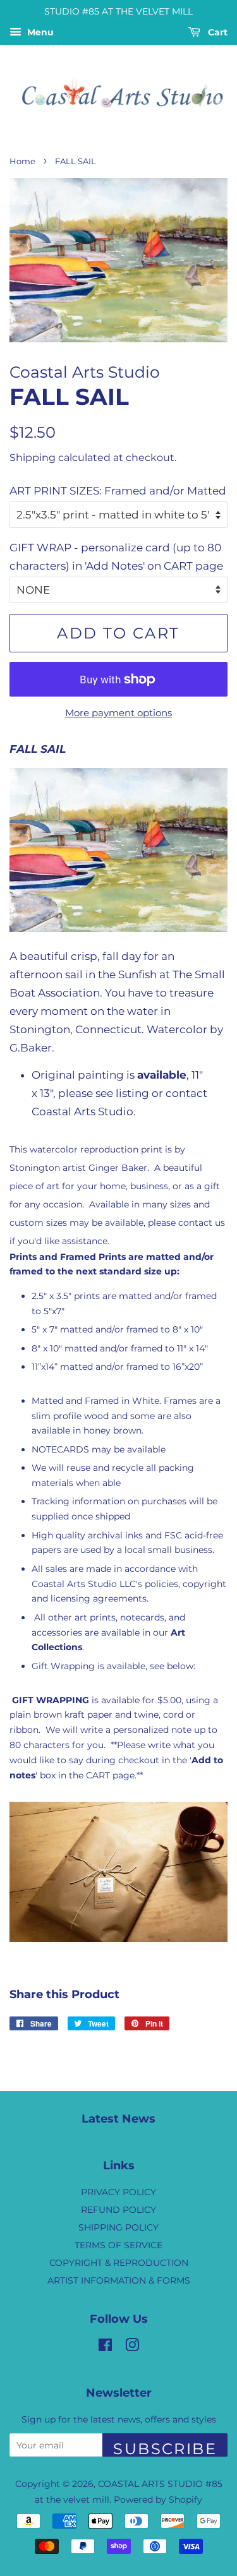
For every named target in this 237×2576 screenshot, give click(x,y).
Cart (216, 32)
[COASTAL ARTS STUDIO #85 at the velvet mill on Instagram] (132, 2347)
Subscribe (165, 2448)
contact (186, 1093)
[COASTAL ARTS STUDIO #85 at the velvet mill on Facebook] (105, 2347)
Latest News (118, 2119)
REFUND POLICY (118, 2210)
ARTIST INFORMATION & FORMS (119, 2280)
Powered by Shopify (158, 2500)
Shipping (33, 458)
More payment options (118, 713)
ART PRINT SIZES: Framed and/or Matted (118, 491)
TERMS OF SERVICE (118, 2245)
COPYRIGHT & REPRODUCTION (119, 2263)
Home (22, 161)
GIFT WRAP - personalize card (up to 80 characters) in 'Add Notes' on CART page (116, 557)
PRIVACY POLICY (118, 2192)
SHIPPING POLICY (118, 2227)
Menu (39, 32)
